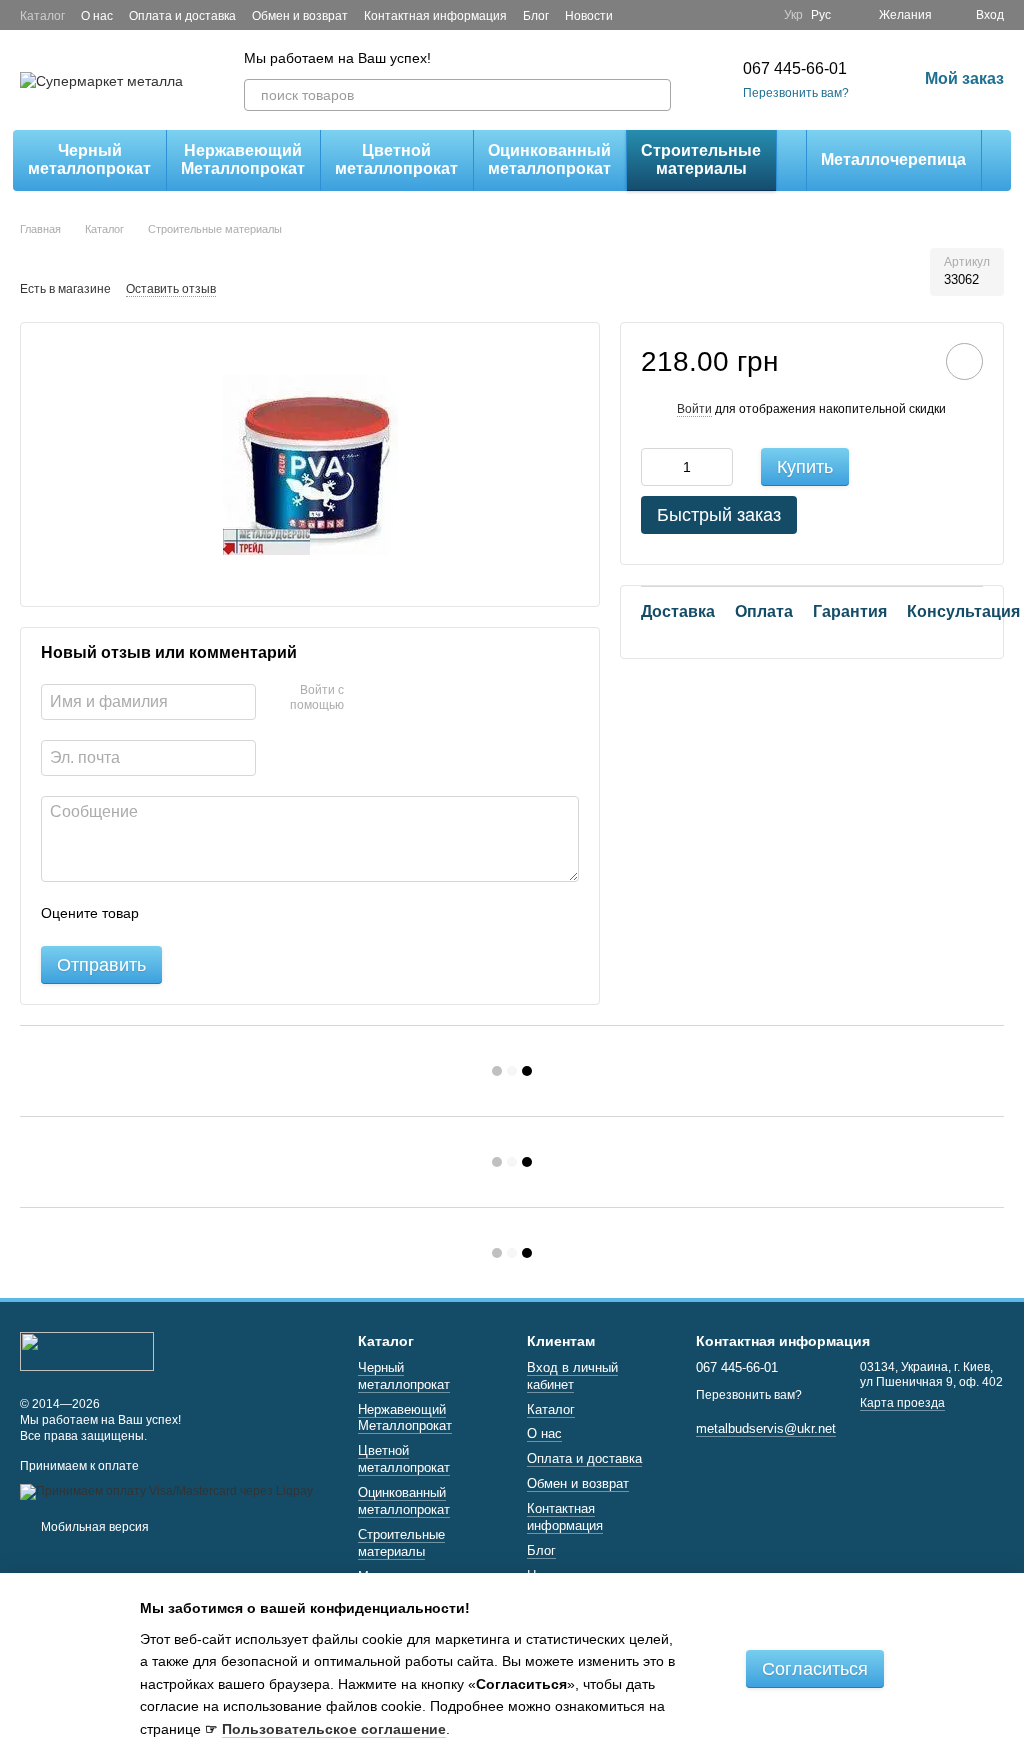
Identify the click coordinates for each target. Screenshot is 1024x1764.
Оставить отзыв (171, 289)
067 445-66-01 (795, 68)
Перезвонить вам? (796, 93)
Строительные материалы (701, 159)
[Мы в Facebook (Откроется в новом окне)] (732, 15)
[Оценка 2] (204, 914)
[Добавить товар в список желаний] (964, 361)
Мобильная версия (93, 1527)
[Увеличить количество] (718, 467)
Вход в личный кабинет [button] (572, 1376)
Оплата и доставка (182, 16)
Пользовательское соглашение (334, 1729)
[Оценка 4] (268, 914)
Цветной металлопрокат (396, 159)
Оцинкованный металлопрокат (549, 159)
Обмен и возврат (300, 16)
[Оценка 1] (172, 914)
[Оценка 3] (236, 914)
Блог (536, 16)
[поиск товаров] (655, 95)
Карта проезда (902, 1403)
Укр (793, 15)
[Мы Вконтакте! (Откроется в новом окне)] (756, 15)
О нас (97, 16)
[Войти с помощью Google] (398, 699)
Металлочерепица (893, 159)
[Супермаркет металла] (87, 1350)
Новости (589, 16)
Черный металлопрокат (89, 159)
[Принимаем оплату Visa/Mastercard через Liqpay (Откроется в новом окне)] (166, 1491)
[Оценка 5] (300, 914)
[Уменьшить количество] (656, 467)
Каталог (42, 16)
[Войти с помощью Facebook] (366, 699)
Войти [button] (694, 409)
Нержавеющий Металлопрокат (243, 159)
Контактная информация (435, 16)
